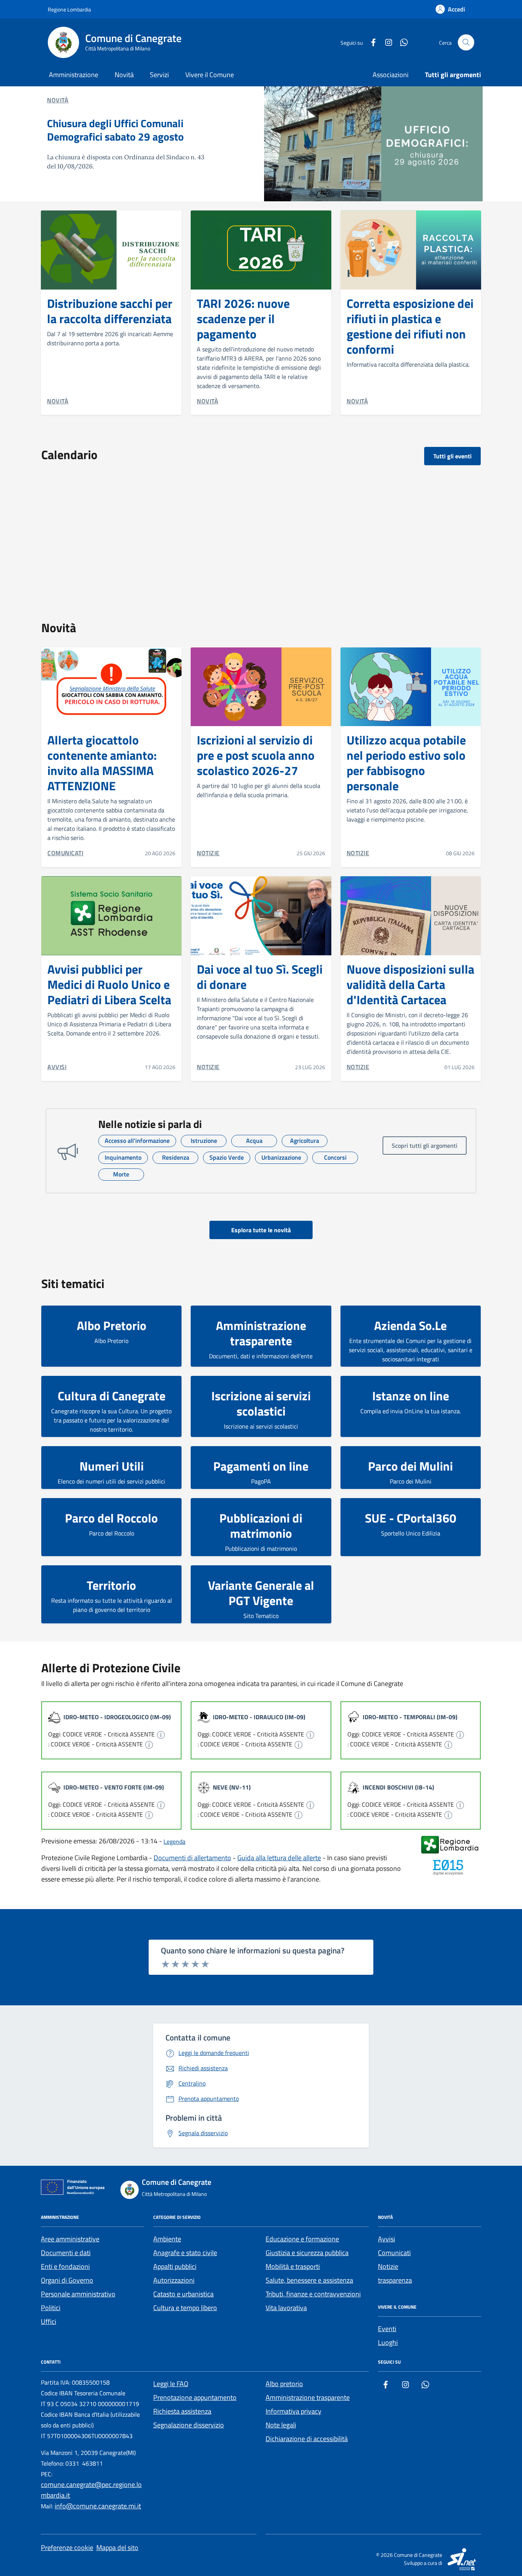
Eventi (387, 2329)
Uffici (49, 2321)
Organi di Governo (67, 2280)
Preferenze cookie (67, 2548)
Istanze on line (411, 1396)
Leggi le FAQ (171, 2384)
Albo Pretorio (112, 1325)
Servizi (159, 75)
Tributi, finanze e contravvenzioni (313, 2294)
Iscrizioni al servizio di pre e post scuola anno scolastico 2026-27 (256, 755)
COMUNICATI (65, 853)
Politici (51, 2308)
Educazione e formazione (302, 2239)
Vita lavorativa (286, 2308)
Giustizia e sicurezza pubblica (307, 2253)
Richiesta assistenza (182, 2411)
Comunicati (394, 2253)
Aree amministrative (70, 2239)
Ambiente (167, 2239)
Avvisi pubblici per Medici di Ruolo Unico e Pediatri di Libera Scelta (109, 984)
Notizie (388, 2266)
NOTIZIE (208, 853)
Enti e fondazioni (65, 2266)
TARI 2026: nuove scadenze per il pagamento (243, 319)
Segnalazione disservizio (189, 2425)
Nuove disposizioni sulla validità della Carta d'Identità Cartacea (410, 984)
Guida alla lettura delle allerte (279, 1858)
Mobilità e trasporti (293, 2266)
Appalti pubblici (175, 2266)
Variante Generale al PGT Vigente (261, 1593)
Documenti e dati (66, 2253)
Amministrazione (74, 75)
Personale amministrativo (78, 2294)
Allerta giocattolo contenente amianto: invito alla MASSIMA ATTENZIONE (102, 763)
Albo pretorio (284, 2384)
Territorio (111, 1585)
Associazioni (391, 75)
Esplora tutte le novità (261, 1230)
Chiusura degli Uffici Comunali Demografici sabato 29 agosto (115, 130)
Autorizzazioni (174, 2280)
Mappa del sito (117, 2548)
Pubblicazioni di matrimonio (261, 1526)
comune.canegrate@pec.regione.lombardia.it (91, 2490)
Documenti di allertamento (192, 1858)
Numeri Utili (112, 1466)
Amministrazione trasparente (261, 1333)
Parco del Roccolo (111, 1518)
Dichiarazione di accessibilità (307, 2439)
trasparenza (395, 2280)
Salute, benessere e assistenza (309, 2280)
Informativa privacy (293, 2411)
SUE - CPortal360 (411, 1518)
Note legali (281, 2425)
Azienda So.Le (410, 1325)
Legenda (174, 1841)
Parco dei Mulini (410, 1466)
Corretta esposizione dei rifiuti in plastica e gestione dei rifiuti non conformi (410, 326)
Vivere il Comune (210, 75)
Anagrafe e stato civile (185, 2253)
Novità (124, 75)
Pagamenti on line (261, 1466)
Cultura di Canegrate (112, 1396)
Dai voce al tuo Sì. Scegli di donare (260, 977)
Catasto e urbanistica (183, 2294)
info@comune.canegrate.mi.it (98, 2506)
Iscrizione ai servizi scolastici (261, 1403)
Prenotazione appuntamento (195, 2397)
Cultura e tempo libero (185, 2308)
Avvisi (387, 2239)
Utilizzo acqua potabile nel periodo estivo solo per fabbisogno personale (406, 763)
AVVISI (57, 1067)
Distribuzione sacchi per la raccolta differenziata (110, 311)
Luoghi (388, 2342)
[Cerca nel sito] (466, 43)
